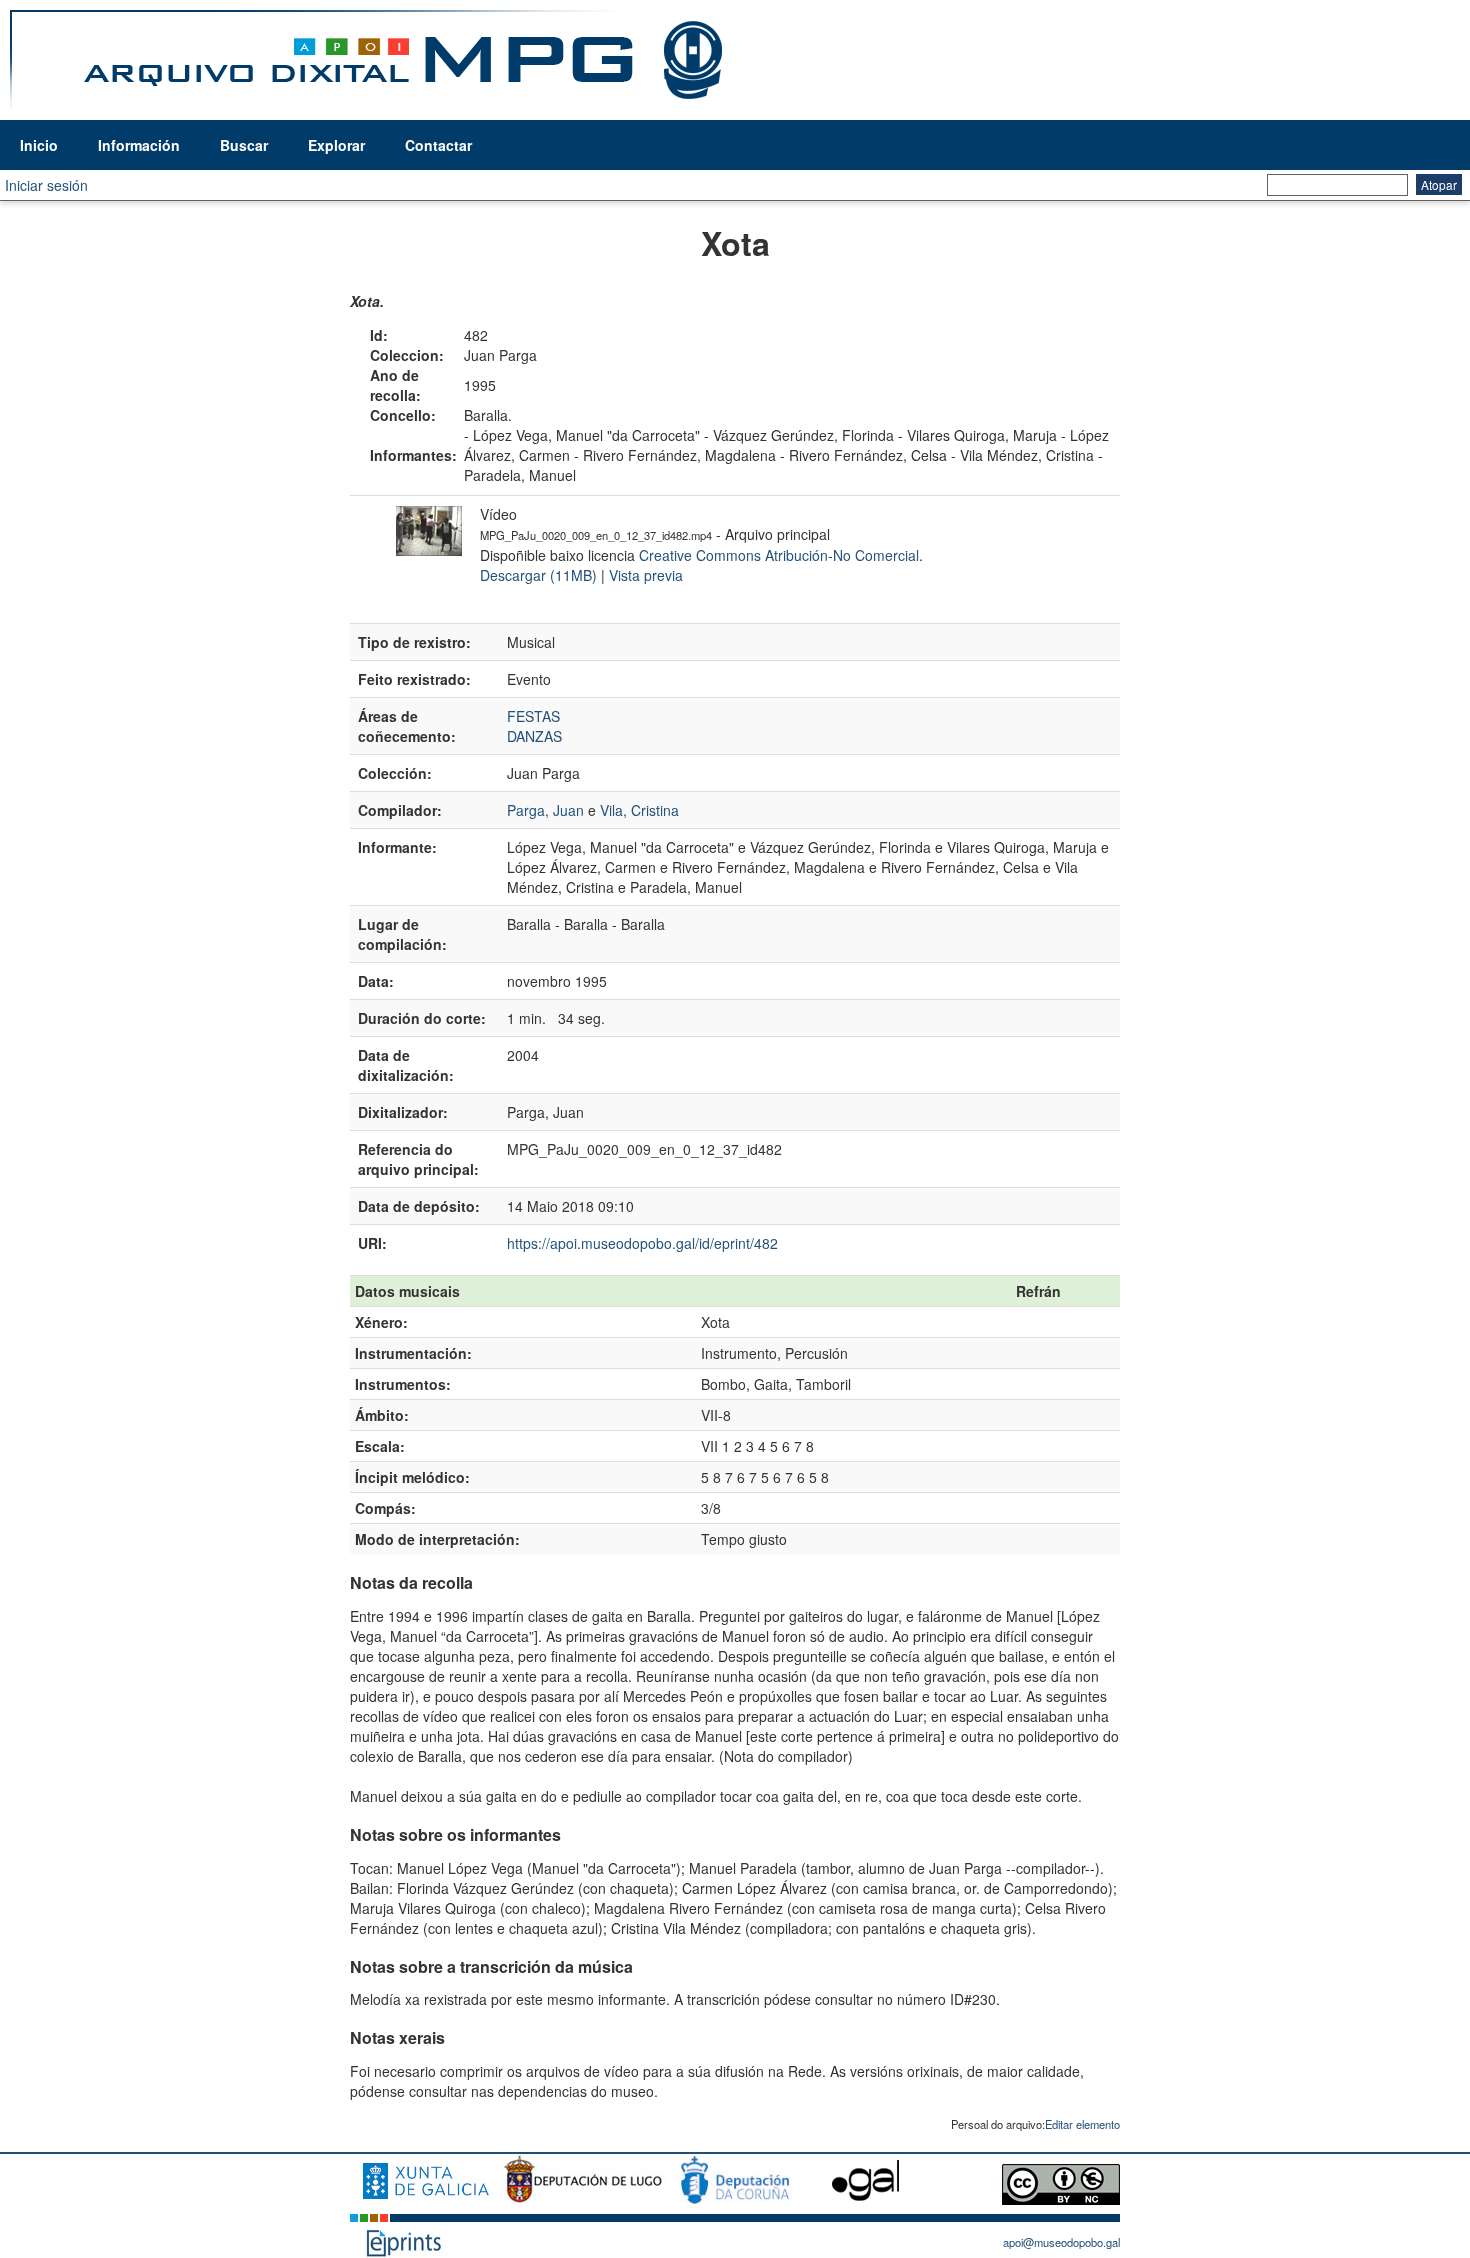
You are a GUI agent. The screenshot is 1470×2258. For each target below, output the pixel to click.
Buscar (244, 145)
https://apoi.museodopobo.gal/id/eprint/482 (642, 1243)
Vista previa (646, 575)
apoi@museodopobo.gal (1061, 2242)
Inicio (39, 145)
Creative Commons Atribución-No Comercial (779, 555)
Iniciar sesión (46, 185)
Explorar (336, 145)
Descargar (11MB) (538, 575)
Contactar (438, 145)
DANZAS (534, 736)
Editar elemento (1082, 2124)
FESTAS (533, 716)
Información (139, 145)
